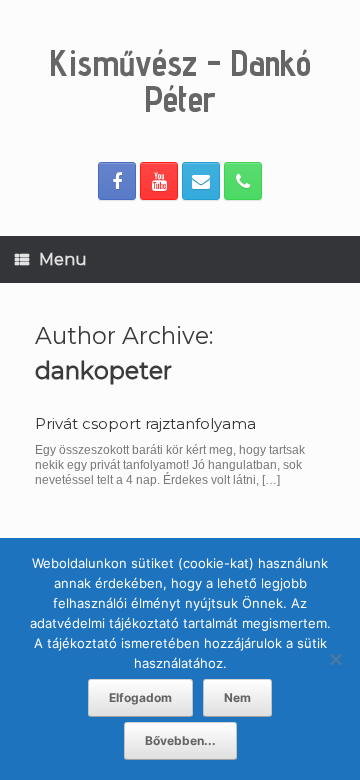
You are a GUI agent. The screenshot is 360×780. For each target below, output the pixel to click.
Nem (237, 697)
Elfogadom (140, 697)
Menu (63, 259)
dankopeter (103, 370)
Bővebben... (180, 740)
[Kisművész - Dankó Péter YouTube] (159, 181)
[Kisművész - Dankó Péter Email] (201, 181)
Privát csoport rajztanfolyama (145, 423)
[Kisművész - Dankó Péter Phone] (243, 181)
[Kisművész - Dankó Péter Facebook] (117, 181)
